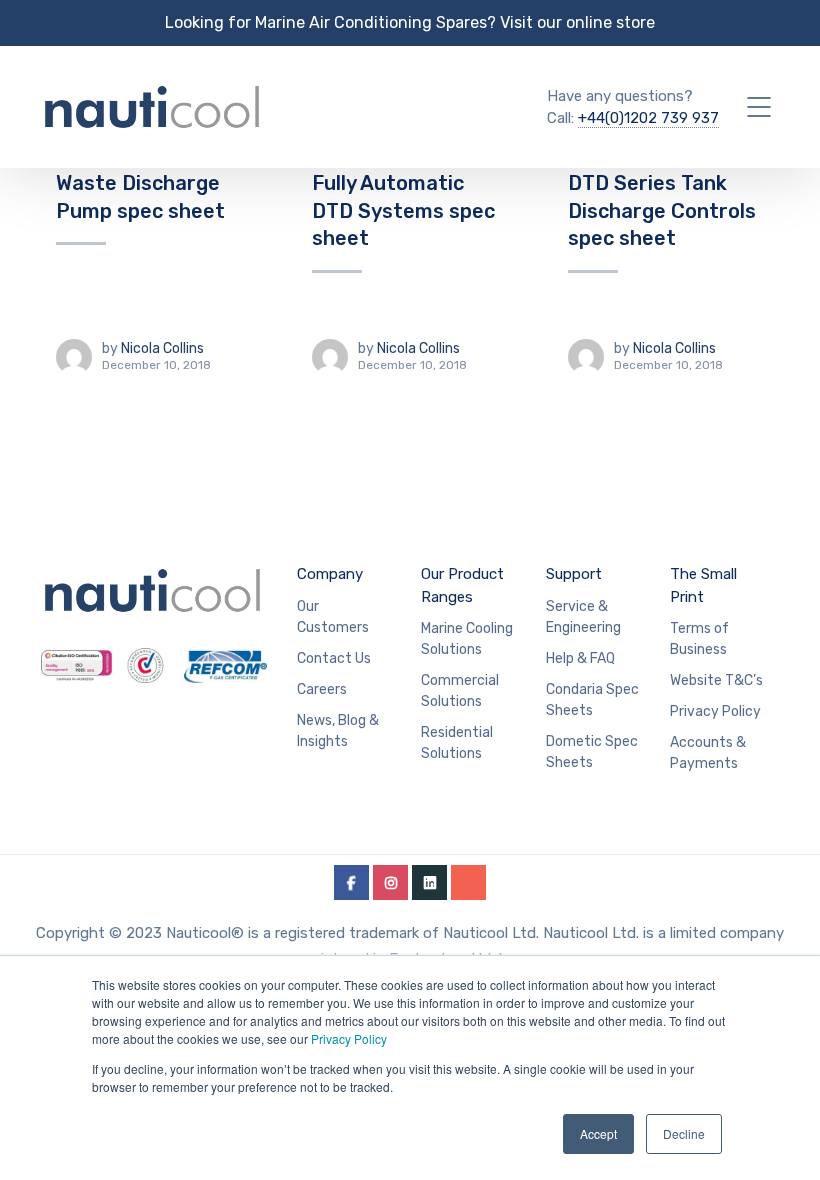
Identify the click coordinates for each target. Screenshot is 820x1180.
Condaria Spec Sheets (592, 700)
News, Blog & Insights (338, 731)
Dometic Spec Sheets (592, 752)
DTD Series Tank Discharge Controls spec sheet (662, 210)
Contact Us (334, 658)
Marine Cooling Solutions (467, 639)
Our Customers (333, 617)
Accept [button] (598, 1133)
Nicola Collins (162, 348)
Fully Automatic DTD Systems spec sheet (403, 210)
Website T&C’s (716, 680)
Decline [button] (684, 1133)
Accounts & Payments (708, 753)
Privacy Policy (349, 1038)
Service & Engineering (583, 617)
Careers (322, 689)
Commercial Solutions (460, 691)
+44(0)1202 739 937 (648, 118)
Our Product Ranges (462, 585)
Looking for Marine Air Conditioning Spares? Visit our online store (410, 22)
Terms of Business (699, 639)
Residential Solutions (457, 743)
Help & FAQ (580, 658)
